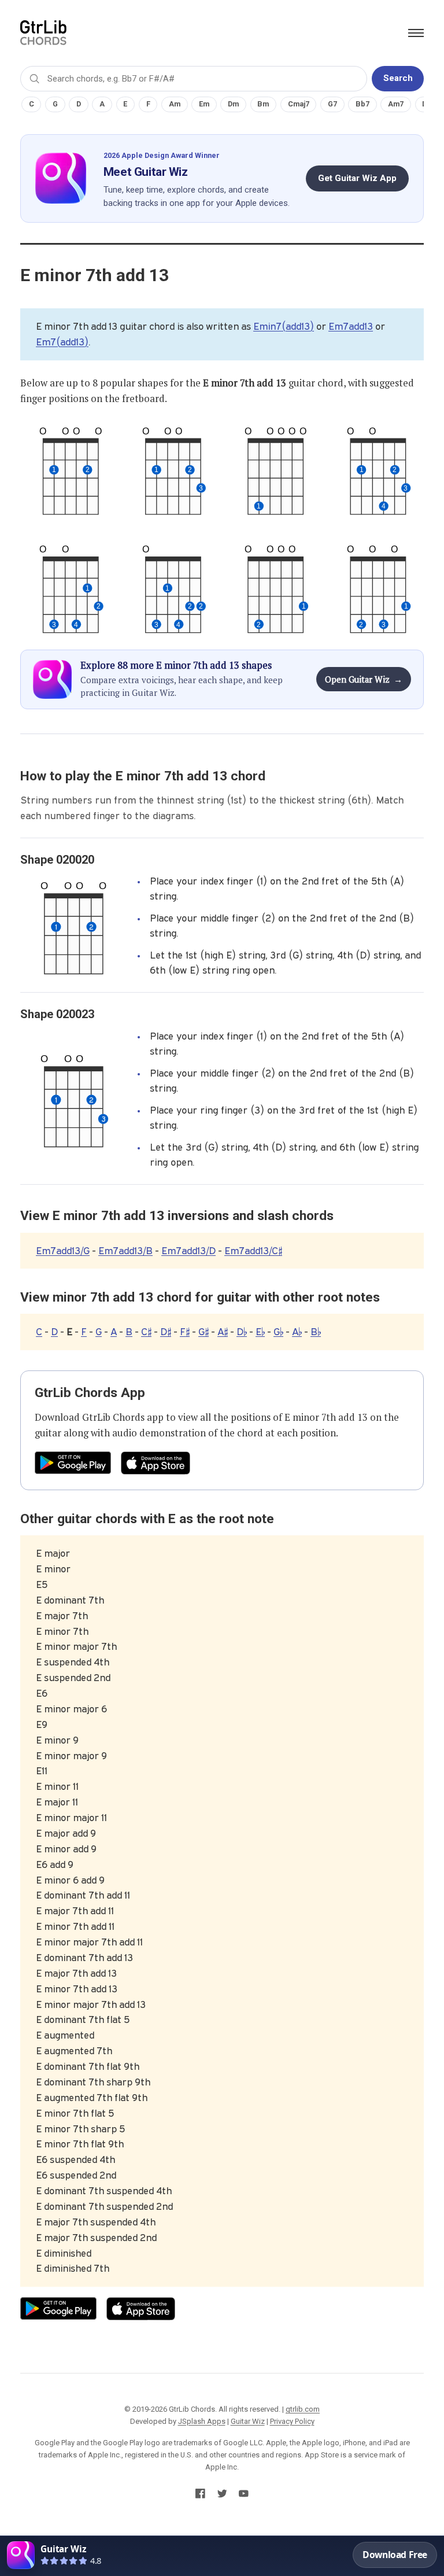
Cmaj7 (299, 104)
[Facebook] (200, 2496)
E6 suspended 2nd (76, 2175)
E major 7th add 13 (76, 1973)
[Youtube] (244, 2496)
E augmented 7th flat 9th (92, 2098)
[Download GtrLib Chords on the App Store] (156, 1463)
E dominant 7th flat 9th (88, 2066)
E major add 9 (66, 1833)
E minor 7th (62, 1631)
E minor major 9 (71, 1756)
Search (398, 78)
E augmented (65, 2035)
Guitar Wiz (248, 2421)
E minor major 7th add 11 (89, 1942)
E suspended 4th (73, 1662)
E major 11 (57, 1802)
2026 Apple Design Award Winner (162, 155)
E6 (42, 1693)
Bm (263, 104)
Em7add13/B (125, 1251)
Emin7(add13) (284, 326)
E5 (42, 1584)
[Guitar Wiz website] (62, 178)
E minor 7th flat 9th (80, 2144)
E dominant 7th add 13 (84, 1958)
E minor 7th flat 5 (75, 2113)
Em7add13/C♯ (253, 1251)
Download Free (395, 2555)
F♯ (185, 1332)
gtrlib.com (303, 2409)
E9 (42, 1724)
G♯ (203, 1332)
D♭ (242, 1332)
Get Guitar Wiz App (357, 178)
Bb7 (362, 104)
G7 (332, 104)
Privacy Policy (292, 2421)
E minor (53, 1569)
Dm (233, 104)
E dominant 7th (70, 1600)
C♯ (146, 1332)
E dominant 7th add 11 (83, 1895)
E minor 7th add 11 (75, 1926)
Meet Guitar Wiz (146, 172)
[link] (222, 2556)
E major (53, 1553)
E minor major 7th (76, 1646)
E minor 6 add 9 (70, 1880)
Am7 (396, 104)
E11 (42, 1771)
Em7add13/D (188, 1251)
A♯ (223, 1332)
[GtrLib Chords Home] (43, 33)
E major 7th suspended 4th (96, 2222)
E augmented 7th (74, 2051)
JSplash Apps (202, 2421)
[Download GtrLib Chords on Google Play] (73, 1463)
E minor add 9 (66, 1849)
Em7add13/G (63, 1251)
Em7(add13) (62, 342)
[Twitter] (222, 2496)
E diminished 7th (73, 2268)
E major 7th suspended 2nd (96, 2238)
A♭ (297, 1332)
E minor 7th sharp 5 (80, 2129)
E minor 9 (57, 1740)
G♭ (278, 1332)
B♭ (316, 1332)
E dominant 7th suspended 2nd (104, 2206)
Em (204, 104)
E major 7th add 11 (75, 1911)
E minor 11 (57, 1786)
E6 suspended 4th (75, 2159)
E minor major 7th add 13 (91, 2004)
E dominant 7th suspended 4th (104, 2191)
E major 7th (62, 1616)
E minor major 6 (71, 1709)
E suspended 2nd (73, 1678)
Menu (416, 33)
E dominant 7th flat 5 (83, 2019)
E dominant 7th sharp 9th (93, 2082)
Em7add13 (351, 326)
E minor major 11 (71, 1818)
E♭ (260, 1332)
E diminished (64, 2253)
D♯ (166, 1332)
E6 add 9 (55, 1864)
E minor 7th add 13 (326, 1417)
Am (175, 104)
